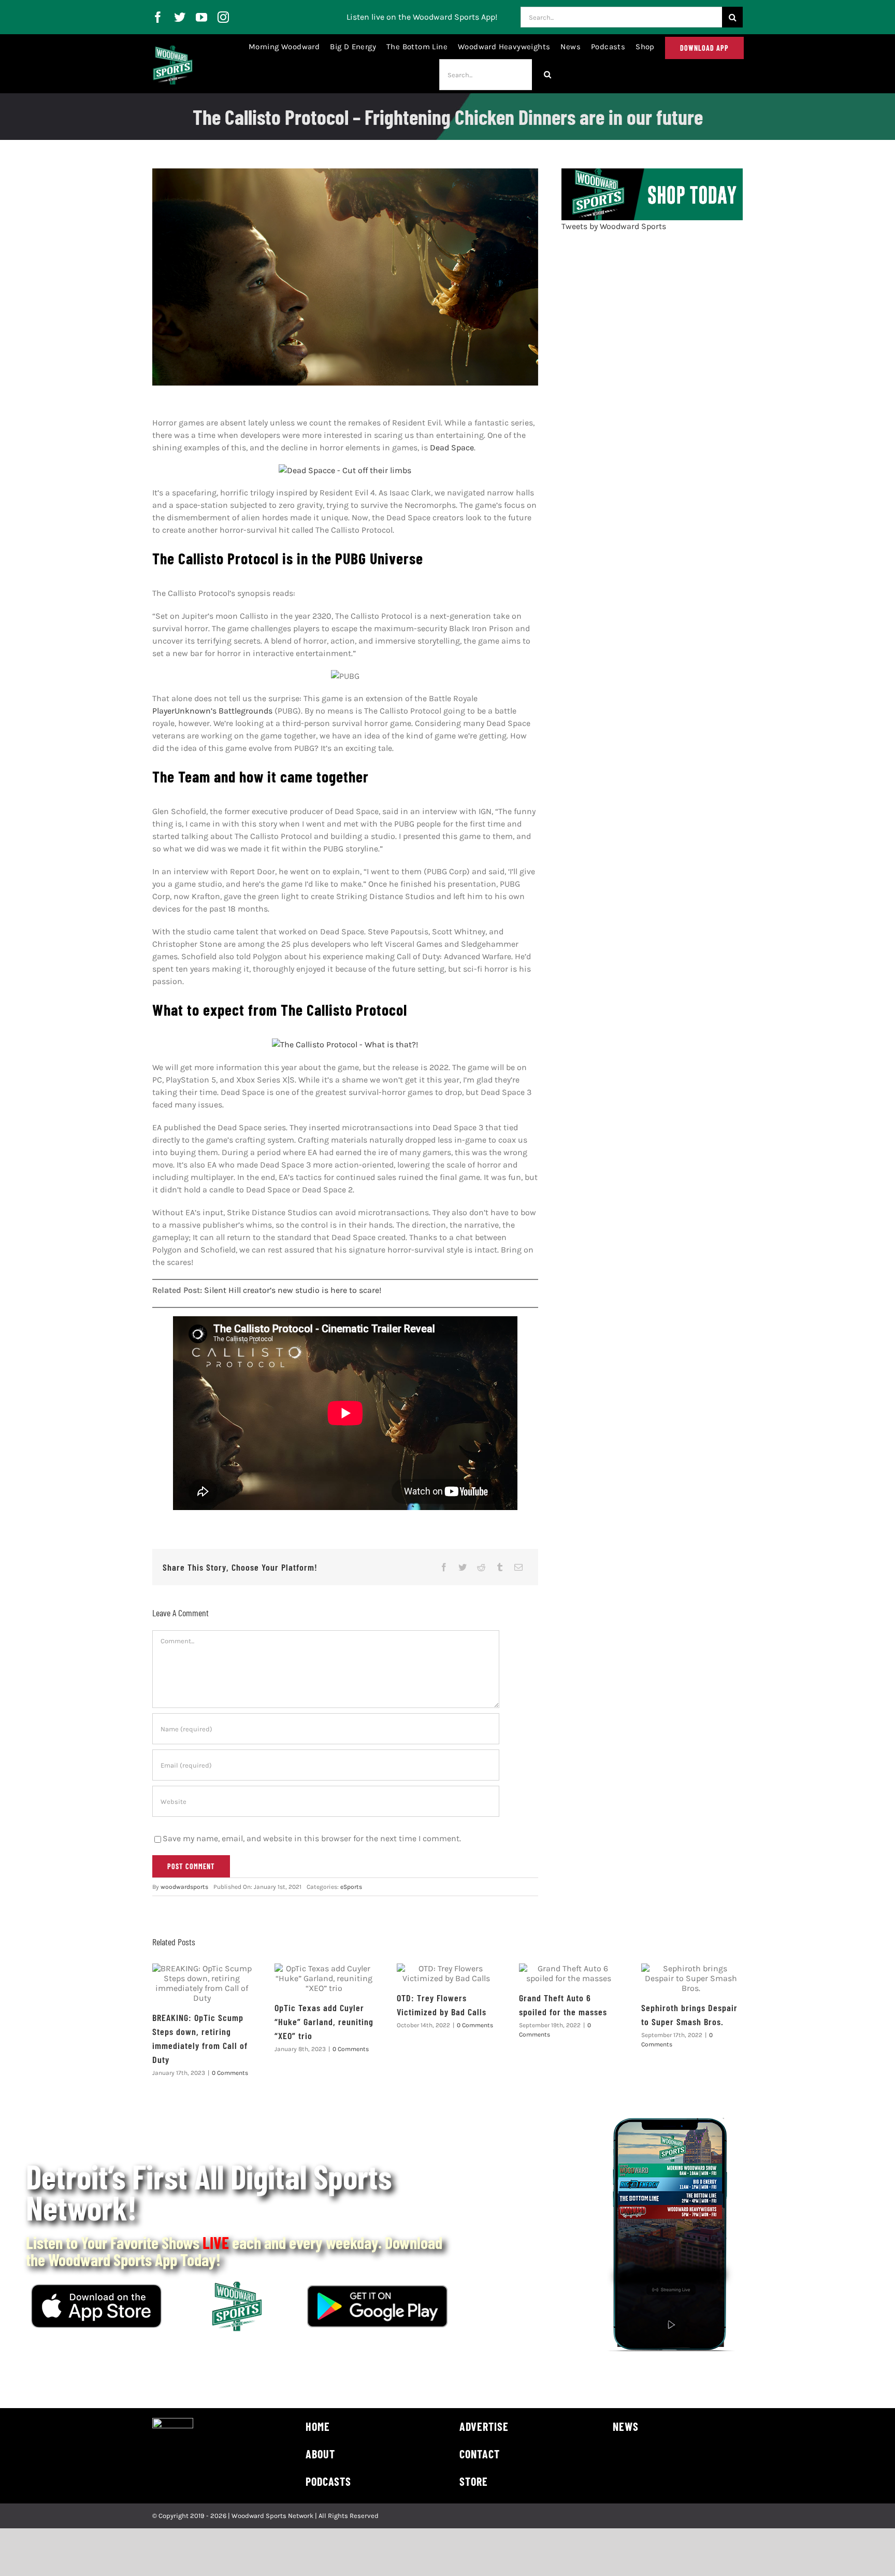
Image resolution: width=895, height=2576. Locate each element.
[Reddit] (481, 1567)
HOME (318, 2426)
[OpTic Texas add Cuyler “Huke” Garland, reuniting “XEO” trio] (324, 1978)
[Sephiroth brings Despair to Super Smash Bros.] (691, 1978)
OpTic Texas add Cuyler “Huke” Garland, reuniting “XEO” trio (324, 2022)
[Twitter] (463, 1567)
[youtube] (201, 17)
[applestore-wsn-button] (96, 2288)
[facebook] (158, 17)
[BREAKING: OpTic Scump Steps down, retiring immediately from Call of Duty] (202, 1983)
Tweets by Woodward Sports (614, 226)
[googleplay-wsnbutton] (377, 2289)
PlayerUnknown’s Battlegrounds (212, 711)
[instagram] (223, 17)
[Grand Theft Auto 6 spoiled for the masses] (569, 1973)
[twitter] (180, 17)
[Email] (518, 1567)
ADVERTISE (484, 2426)
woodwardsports (184, 1887)
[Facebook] (444, 1567)
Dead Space (452, 447)
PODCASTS (328, 2481)
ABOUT (320, 2454)
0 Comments (230, 2073)
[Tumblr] (500, 1567)
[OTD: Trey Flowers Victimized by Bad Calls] (446, 1973)
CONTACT (480, 2454)
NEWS (626, 2426)
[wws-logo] (173, 49)
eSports (351, 1887)
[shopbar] (652, 172)
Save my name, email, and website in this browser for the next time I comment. (312, 1838)
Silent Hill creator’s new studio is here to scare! (293, 1290)
